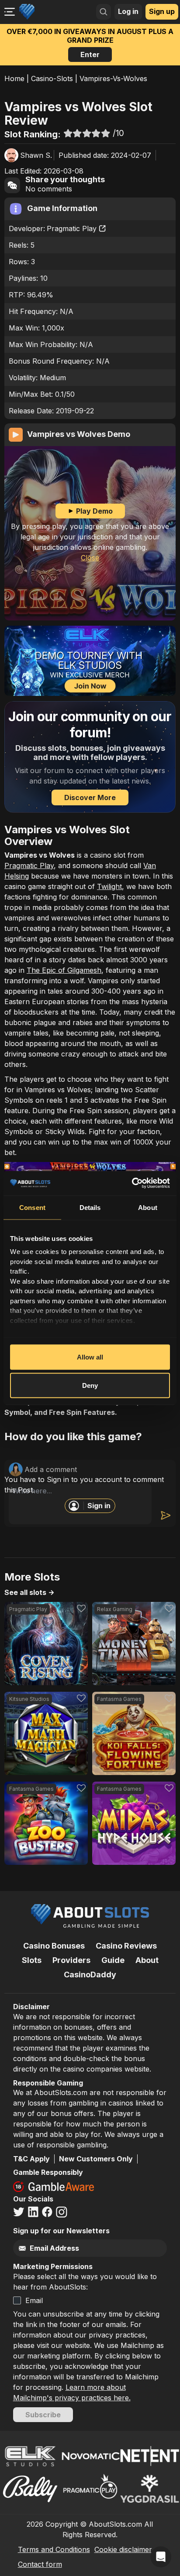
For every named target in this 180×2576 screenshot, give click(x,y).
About (147, 1960)
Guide (113, 1960)
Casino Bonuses (54, 1946)
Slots (32, 1960)
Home (14, 78)
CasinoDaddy (90, 1975)
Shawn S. (36, 155)
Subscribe (43, 2415)
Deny (90, 1385)
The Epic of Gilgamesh (64, 970)
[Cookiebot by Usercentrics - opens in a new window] (132, 1183)
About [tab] (148, 1207)
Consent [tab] (32, 1207)
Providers (71, 1960)
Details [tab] (90, 1207)
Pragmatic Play (72, 228)
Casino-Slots (52, 78)
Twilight (109, 886)
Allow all (90, 1357)
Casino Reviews (126, 1946)
